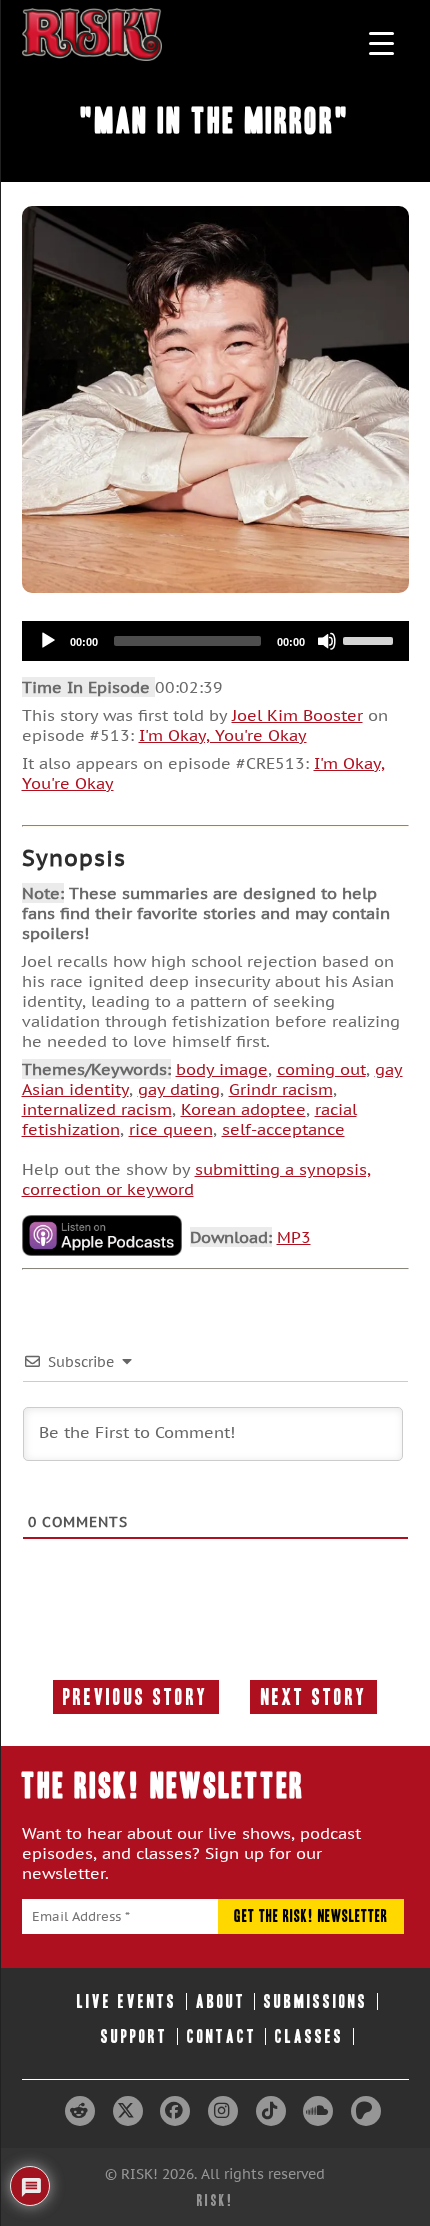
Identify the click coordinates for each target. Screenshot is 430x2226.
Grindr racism (281, 1089)
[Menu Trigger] (381, 42)
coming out (321, 1069)
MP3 (294, 1237)
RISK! (215, 2200)
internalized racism (97, 1109)
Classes (309, 2036)
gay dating (179, 1089)
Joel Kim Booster (297, 715)
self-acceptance (283, 1129)
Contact (222, 2036)
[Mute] (327, 641)
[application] (215, 641)
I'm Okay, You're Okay (223, 735)
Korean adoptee (243, 1109)
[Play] (48, 641)
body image (222, 1069)
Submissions (316, 2001)
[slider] (371, 639)
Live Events (127, 2001)
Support (134, 2036)
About (221, 2001)
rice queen (171, 1129)
